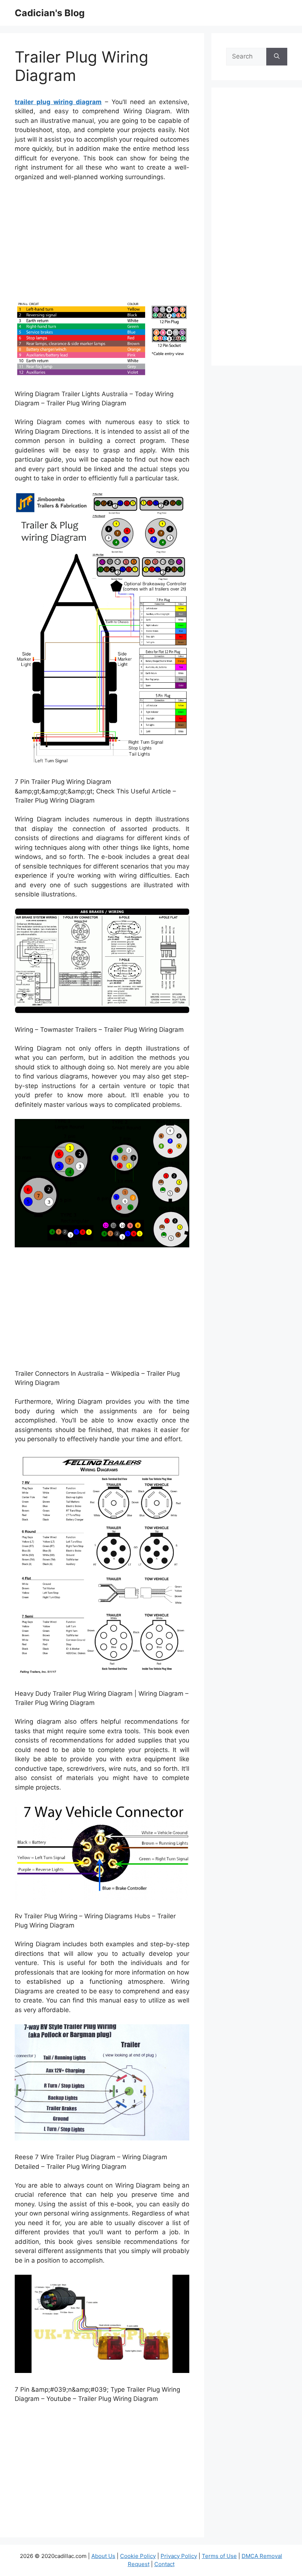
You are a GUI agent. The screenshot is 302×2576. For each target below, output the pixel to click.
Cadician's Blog (50, 13)
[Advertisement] (102, 243)
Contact (164, 2564)
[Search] (277, 57)
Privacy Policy (179, 2556)
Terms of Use (219, 2556)
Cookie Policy (138, 2556)
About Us (103, 2556)
